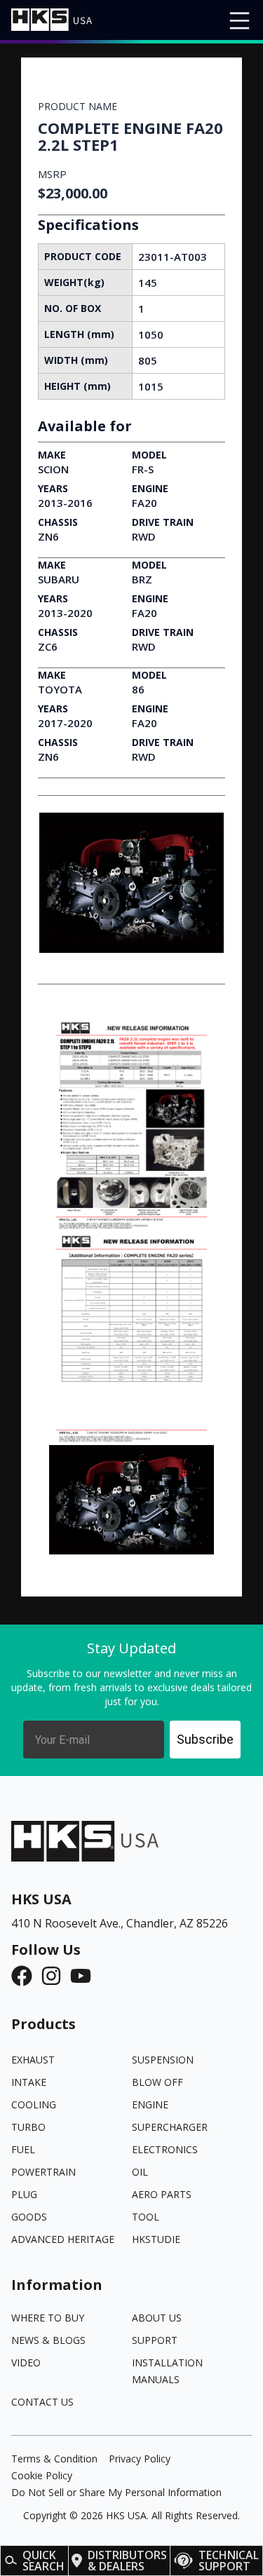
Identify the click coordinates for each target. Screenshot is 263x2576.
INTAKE (29, 2082)
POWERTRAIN (43, 2172)
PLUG (24, 2194)
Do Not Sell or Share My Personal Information (116, 2492)
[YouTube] (85, 1976)
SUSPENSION (163, 2060)
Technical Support (229, 2561)
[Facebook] (26, 1976)
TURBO (28, 2127)
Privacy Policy (140, 2459)
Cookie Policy (42, 2475)
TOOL (146, 2217)
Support (155, 2340)
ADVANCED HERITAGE (63, 2239)
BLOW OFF (157, 2082)
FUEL (23, 2149)
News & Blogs (48, 2340)
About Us (157, 2318)
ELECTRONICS (165, 2149)
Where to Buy (48, 2318)
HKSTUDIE (156, 2239)
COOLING (34, 2104)
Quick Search (43, 2561)
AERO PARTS (162, 2194)
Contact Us (42, 2402)
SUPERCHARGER (170, 2127)
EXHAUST (33, 2060)
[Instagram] (55, 1976)
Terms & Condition (54, 2459)
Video (26, 2363)
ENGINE (150, 2104)
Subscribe (205, 1739)
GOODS (29, 2217)
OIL (140, 2172)
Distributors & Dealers (127, 2561)
